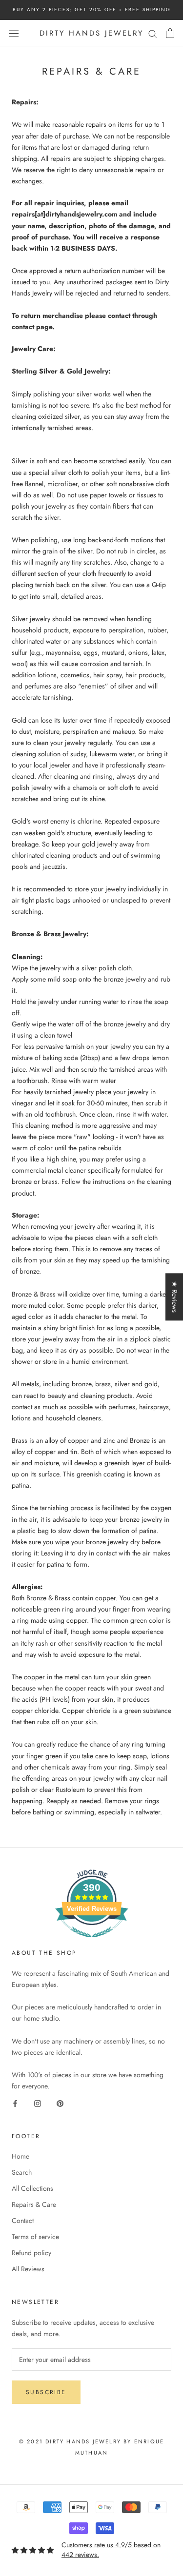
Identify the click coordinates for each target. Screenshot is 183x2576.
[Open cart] (170, 33)
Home (20, 2156)
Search (22, 2172)
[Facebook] (15, 2103)
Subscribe (46, 2392)
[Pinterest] (60, 2103)
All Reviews (28, 2269)
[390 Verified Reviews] (92, 1943)
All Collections (32, 2188)
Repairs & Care (34, 2204)
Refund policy (31, 2253)
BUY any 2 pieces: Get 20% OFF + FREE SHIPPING (92, 10)
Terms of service (35, 2237)
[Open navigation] (14, 33)
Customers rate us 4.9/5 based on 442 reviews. (111, 2550)
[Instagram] (38, 2103)
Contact (23, 2221)
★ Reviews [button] (175, 1297)
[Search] (153, 33)
